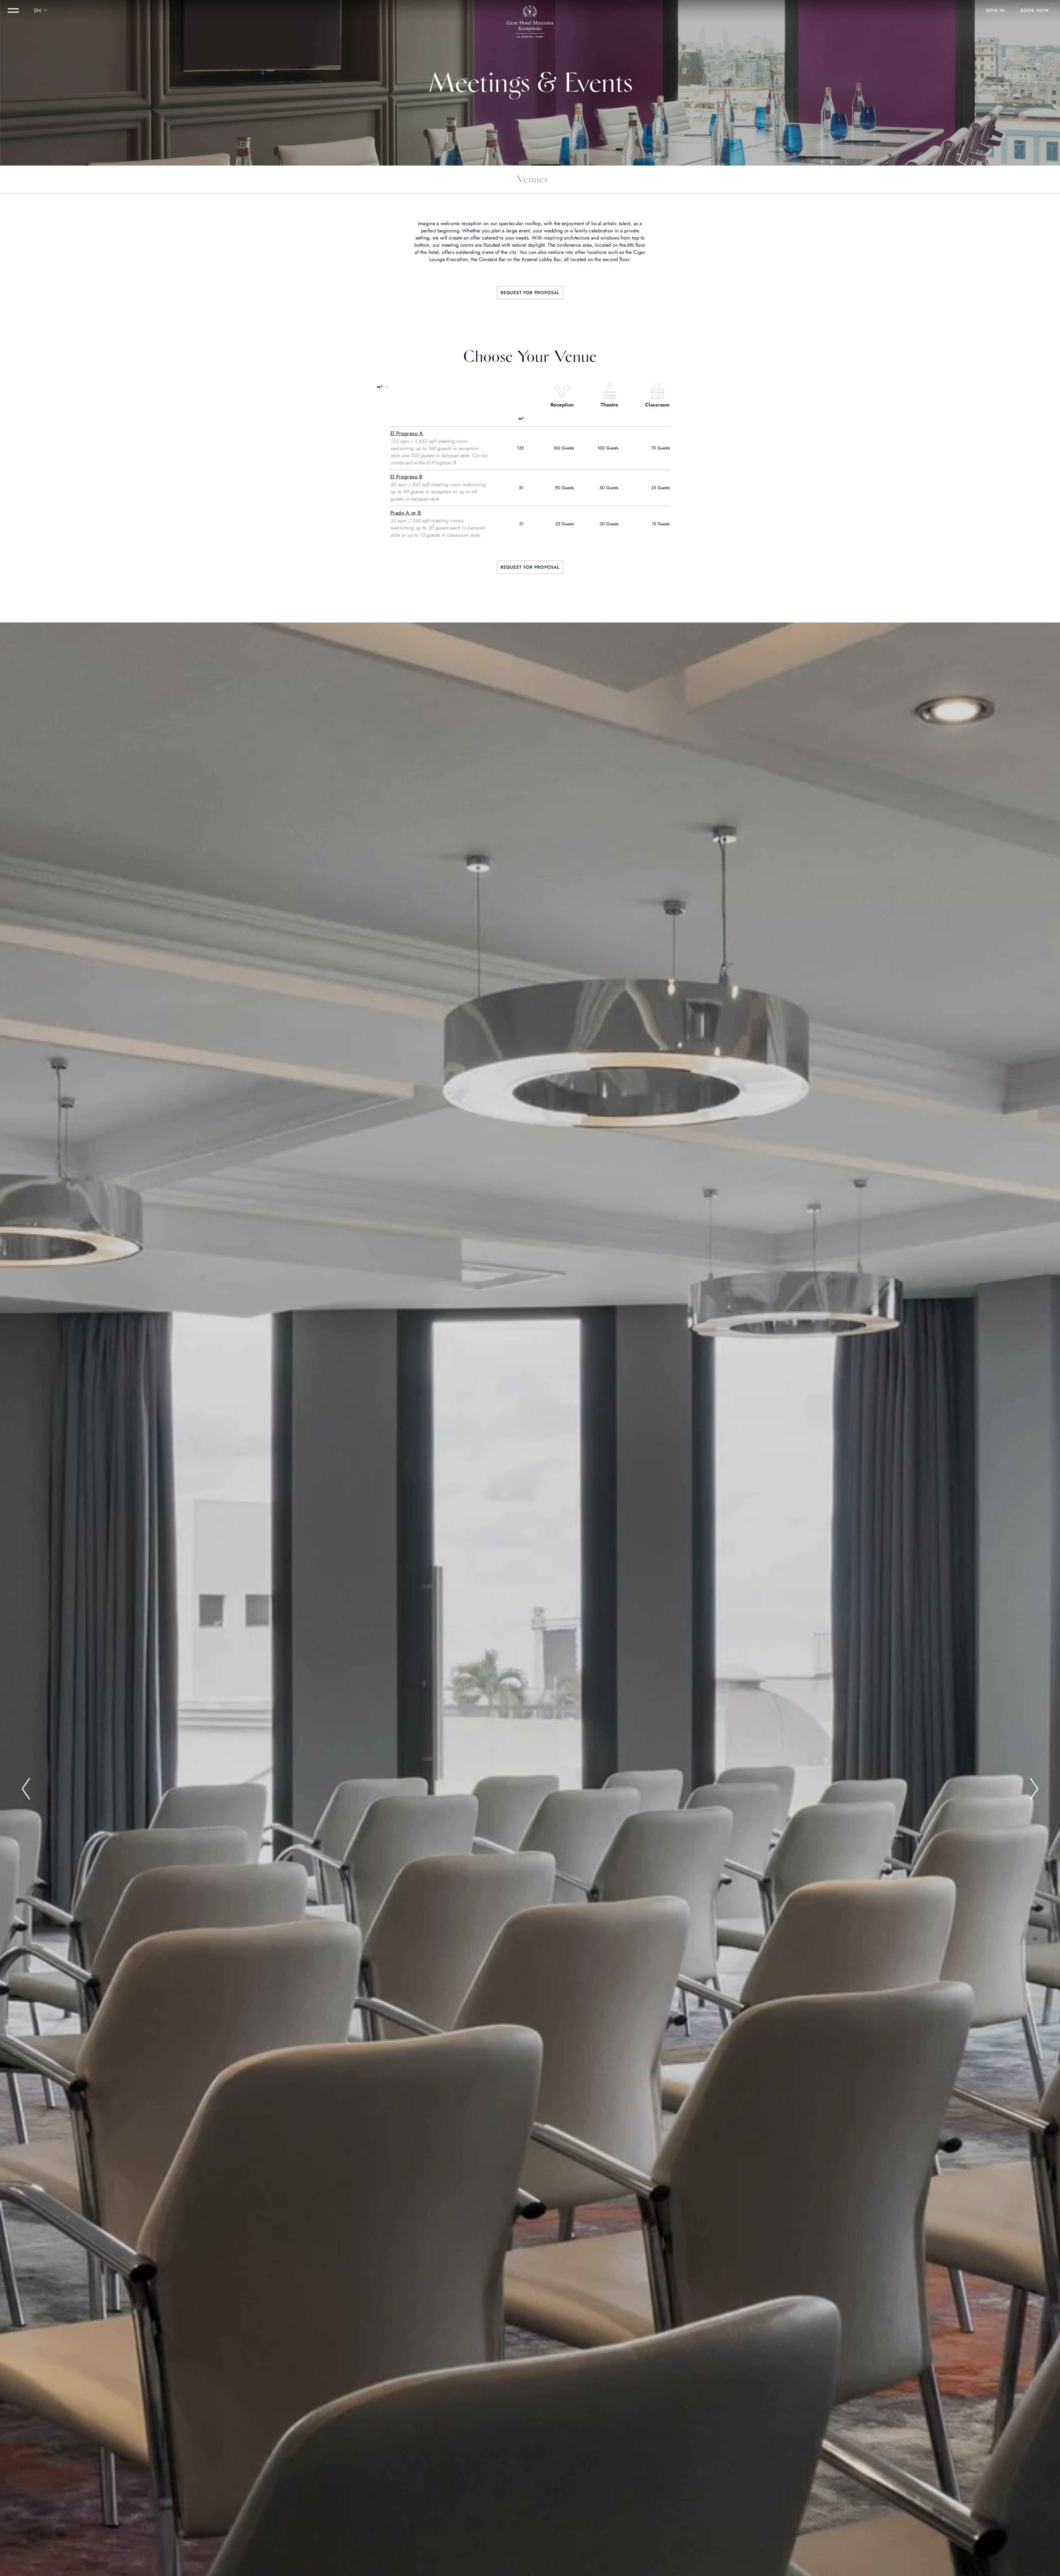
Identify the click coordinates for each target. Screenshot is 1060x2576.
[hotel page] (530, 10)
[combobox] (41, 10)
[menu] (13, 10)
